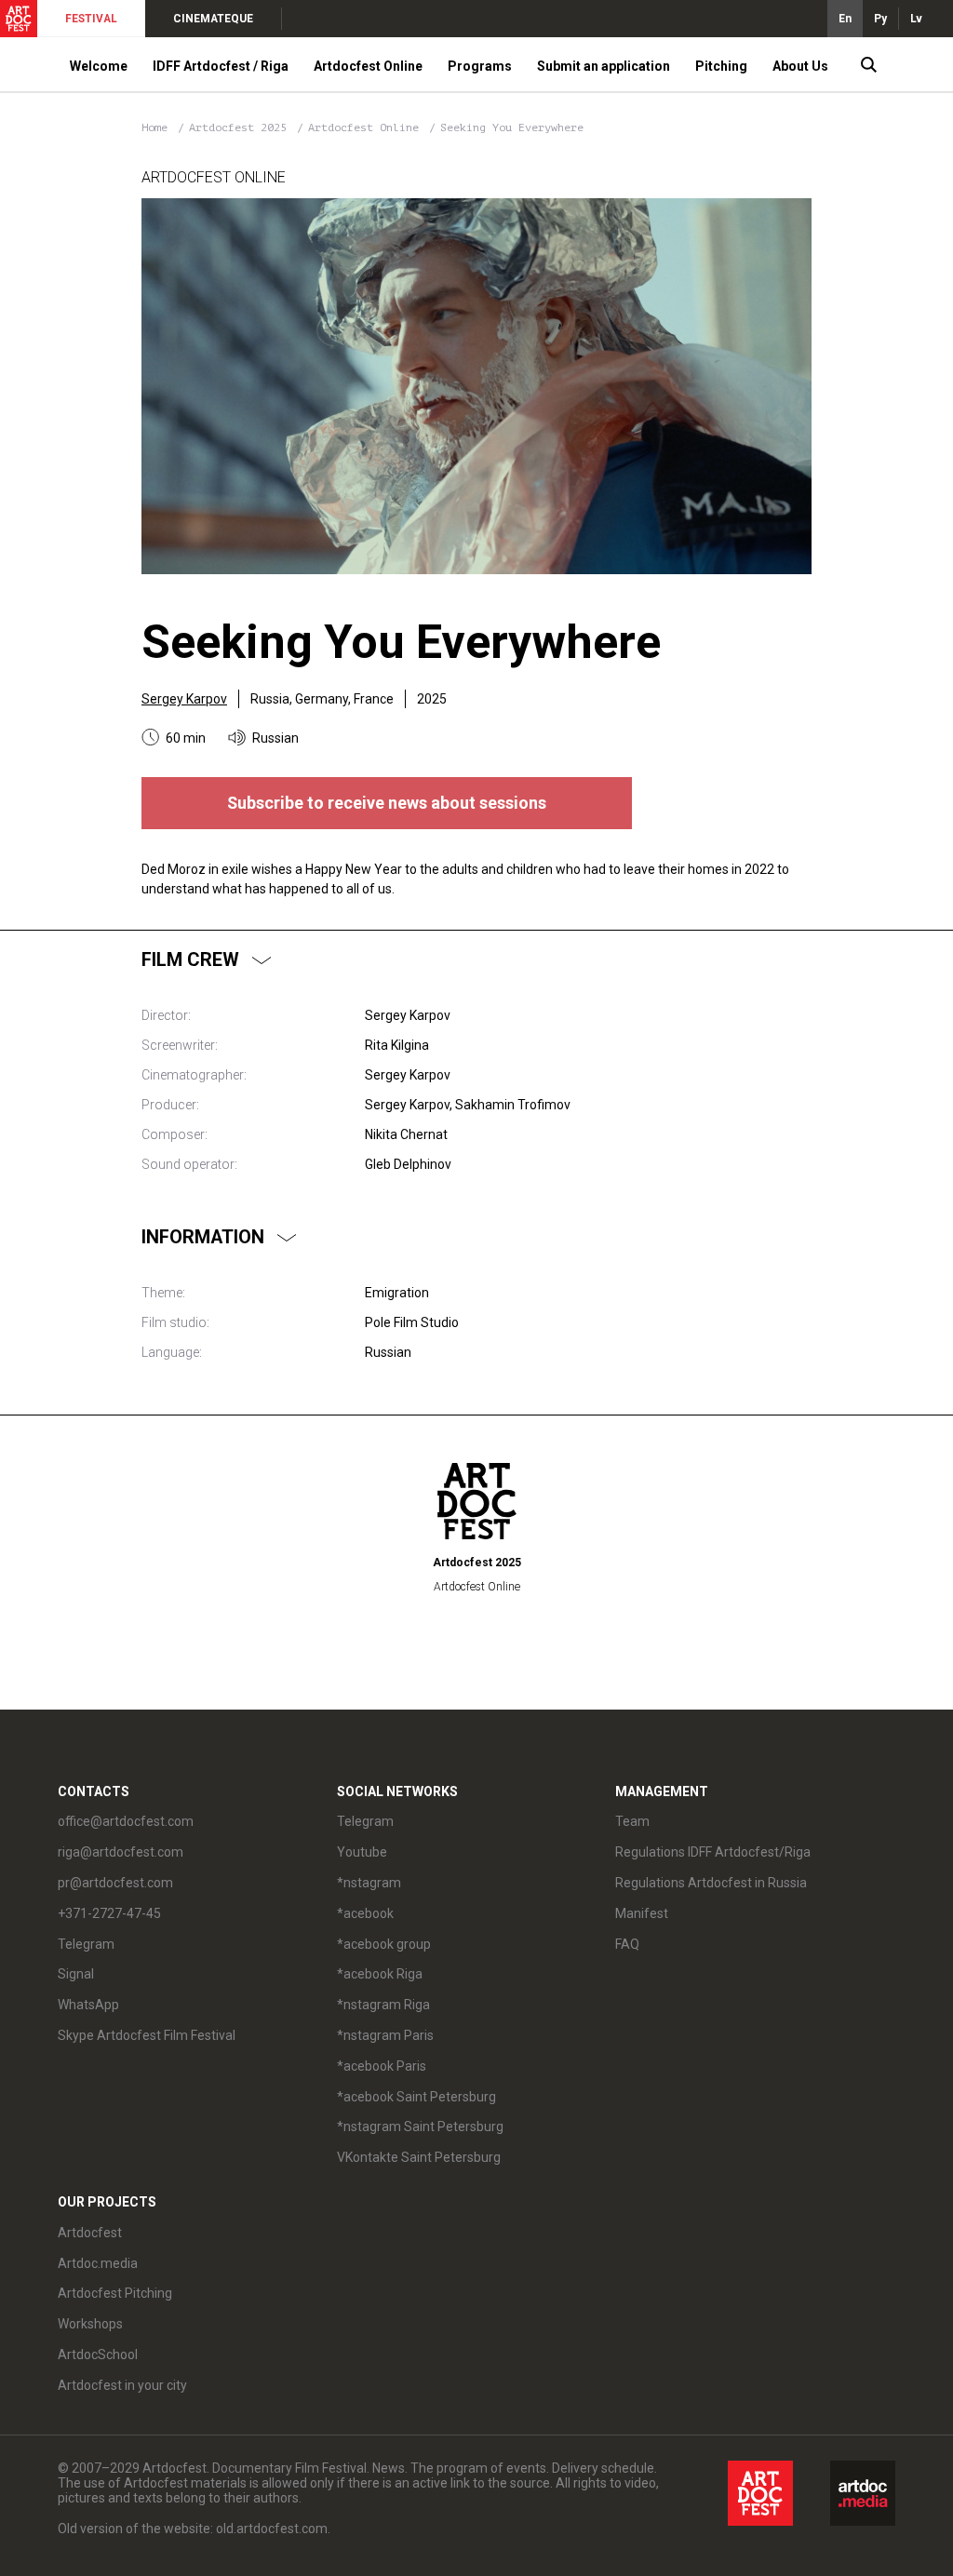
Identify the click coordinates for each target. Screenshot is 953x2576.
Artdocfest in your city (122, 2385)
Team (632, 1821)
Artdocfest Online (367, 127)
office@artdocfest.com (126, 1821)
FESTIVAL (91, 19)
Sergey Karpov (184, 699)
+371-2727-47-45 (109, 1913)
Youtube (362, 1852)
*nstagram (369, 1883)
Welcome (99, 66)
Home (154, 127)
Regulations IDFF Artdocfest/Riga (713, 1852)
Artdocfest (90, 2233)
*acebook (365, 1913)
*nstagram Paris (385, 2035)
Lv (916, 19)
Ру (880, 19)
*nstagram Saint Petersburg (420, 2127)
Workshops (90, 2324)
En (845, 19)
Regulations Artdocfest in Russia (711, 1883)
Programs (480, 66)
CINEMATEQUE (213, 19)
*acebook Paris (382, 2066)
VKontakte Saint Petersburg (419, 2157)
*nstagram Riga (383, 2005)
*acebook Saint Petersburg (416, 2097)
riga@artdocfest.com (121, 1852)
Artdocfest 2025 (241, 127)
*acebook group (384, 1944)
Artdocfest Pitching (115, 2293)
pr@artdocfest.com (115, 1883)
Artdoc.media (98, 2263)
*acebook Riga (380, 1974)
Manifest (642, 1913)
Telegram (365, 1821)
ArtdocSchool (98, 2355)
